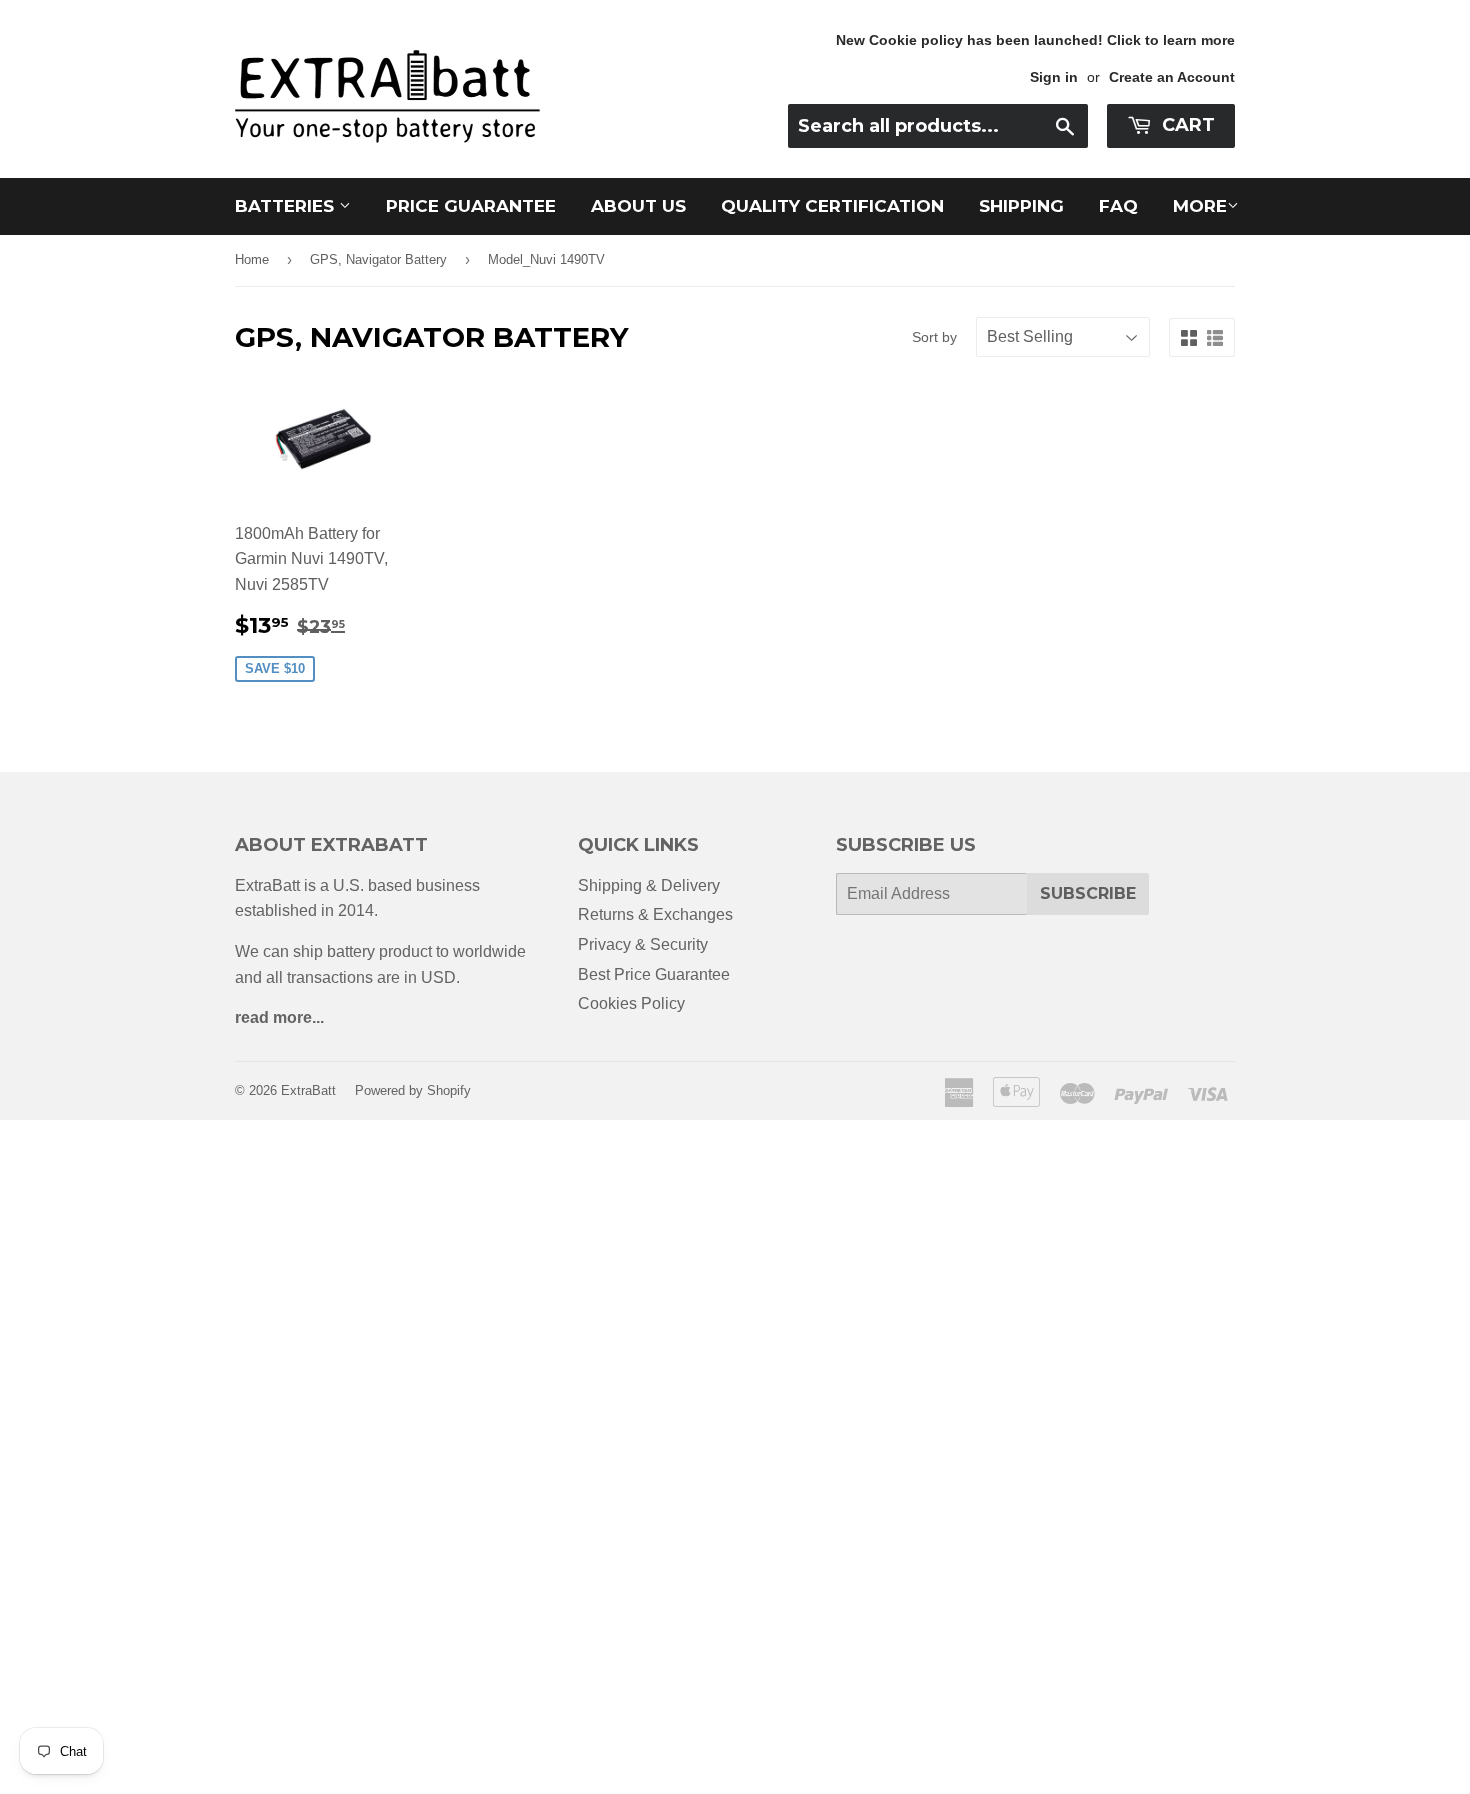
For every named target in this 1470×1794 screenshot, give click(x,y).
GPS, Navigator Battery (378, 259)
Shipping (1021, 206)
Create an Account (1172, 77)
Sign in (1054, 77)
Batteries (287, 206)
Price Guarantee (471, 206)
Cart (1186, 125)
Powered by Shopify (413, 1090)
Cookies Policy (631, 1003)
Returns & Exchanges (655, 914)
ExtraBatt (308, 1090)
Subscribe (1088, 893)
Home (252, 259)
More (1200, 206)
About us (638, 206)
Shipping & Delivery (649, 885)
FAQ (1118, 206)
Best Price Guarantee (654, 974)
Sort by (934, 337)
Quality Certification (832, 206)
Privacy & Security (643, 944)
